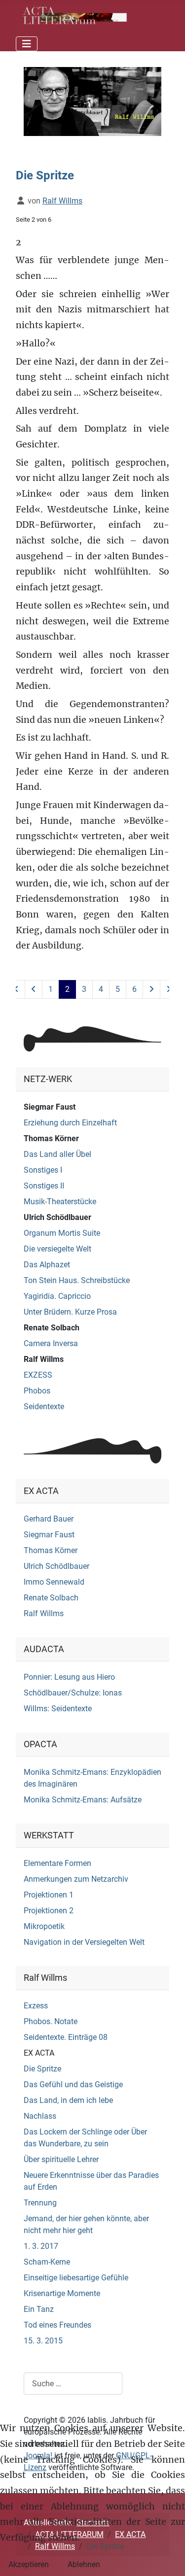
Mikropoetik (44, 1926)
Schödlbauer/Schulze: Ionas (73, 1693)
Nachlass (40, 2116)
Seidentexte (44, 1407)
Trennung (40, 2203)
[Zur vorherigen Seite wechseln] (34, 989)
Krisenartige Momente (62, 2293)
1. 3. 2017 (41, 2246)
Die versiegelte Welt (57, 1249)
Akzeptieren (29, 2564)
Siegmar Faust (50, 1107)
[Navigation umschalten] (27, 44)
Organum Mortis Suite (62, 1233)
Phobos (37, 1391)
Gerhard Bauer (49, 1519)
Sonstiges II (44, 1186)
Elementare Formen (57, 1863)
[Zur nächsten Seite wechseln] (151, 989)
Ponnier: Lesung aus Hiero (69, 1677)
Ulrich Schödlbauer (57, 1217)
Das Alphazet (47, 1265)
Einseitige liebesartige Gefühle (76, 2278)
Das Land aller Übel (57, 1154)
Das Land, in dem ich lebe (68, 2100)
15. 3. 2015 (43, 2341)
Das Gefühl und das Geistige (73, 2085)
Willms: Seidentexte (58, 1709)
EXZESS (38, 1375)
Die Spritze (42, 2069)
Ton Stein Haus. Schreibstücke (77, 1280)
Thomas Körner (51, 1138)
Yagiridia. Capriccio (57, 1296)
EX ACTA (39, 2053)
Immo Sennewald (54, 1582)
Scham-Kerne (47, 2262)
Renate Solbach (52, 1328)
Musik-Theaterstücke (60, 1202)
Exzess (36, 2006)
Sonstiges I (43, 1170)
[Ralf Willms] (92, 101)
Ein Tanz (39, 2309)
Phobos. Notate (51, 2021)
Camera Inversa (51, 1343)
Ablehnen (84, 2564)
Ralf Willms (44, 1359)
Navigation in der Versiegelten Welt (84, 1942)
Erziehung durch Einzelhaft (70, 1123)
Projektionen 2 (49, 1911)
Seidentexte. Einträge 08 (66, 2037)
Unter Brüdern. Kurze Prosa (70, 1312)
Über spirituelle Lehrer (61, 2159)
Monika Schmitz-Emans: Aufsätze (83, 1800)
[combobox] (73, 2384)
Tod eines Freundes (57, 2325)
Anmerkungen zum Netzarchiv (76, 1879)
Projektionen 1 (49, 1895)
